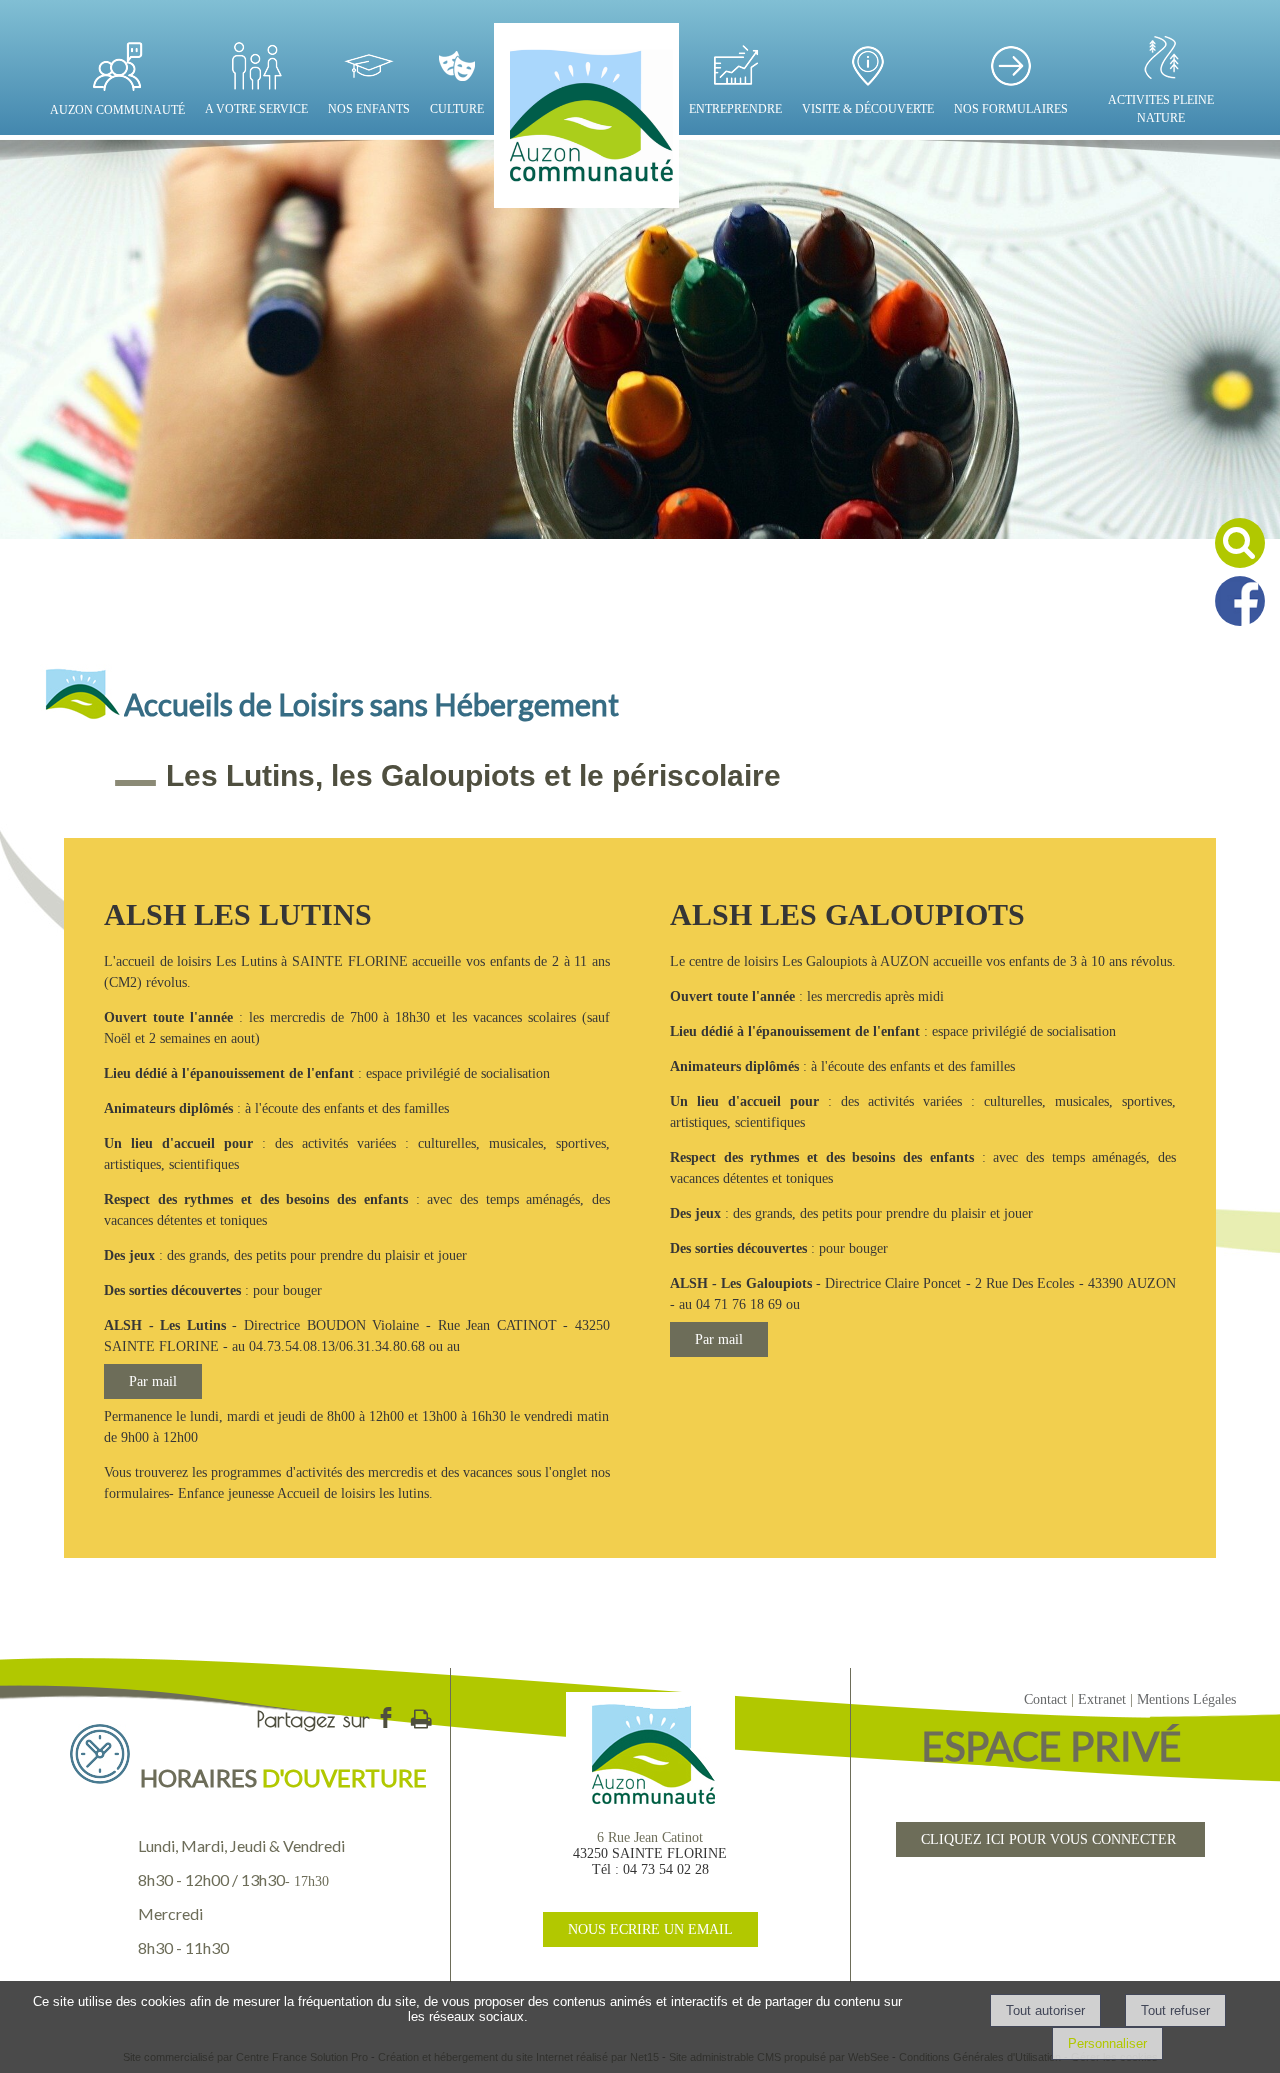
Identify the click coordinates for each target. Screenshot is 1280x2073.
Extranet (1102, 1699)
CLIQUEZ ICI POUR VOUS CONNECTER (1050, 1839)
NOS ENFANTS (369, 109)
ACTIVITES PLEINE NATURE (1161, 109)
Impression (421, 1715)
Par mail (153, 1381)
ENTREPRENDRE (735, 109)
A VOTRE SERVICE (256, 109)
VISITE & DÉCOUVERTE (868, 109)
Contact (1045, 1699)
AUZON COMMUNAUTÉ (117, 110)
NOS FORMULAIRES (1011, 109)
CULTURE (457, 109)
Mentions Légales (1186, 1699)
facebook (386, 1717)
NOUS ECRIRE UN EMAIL (650, 1929)
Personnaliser (1107, 2043)
